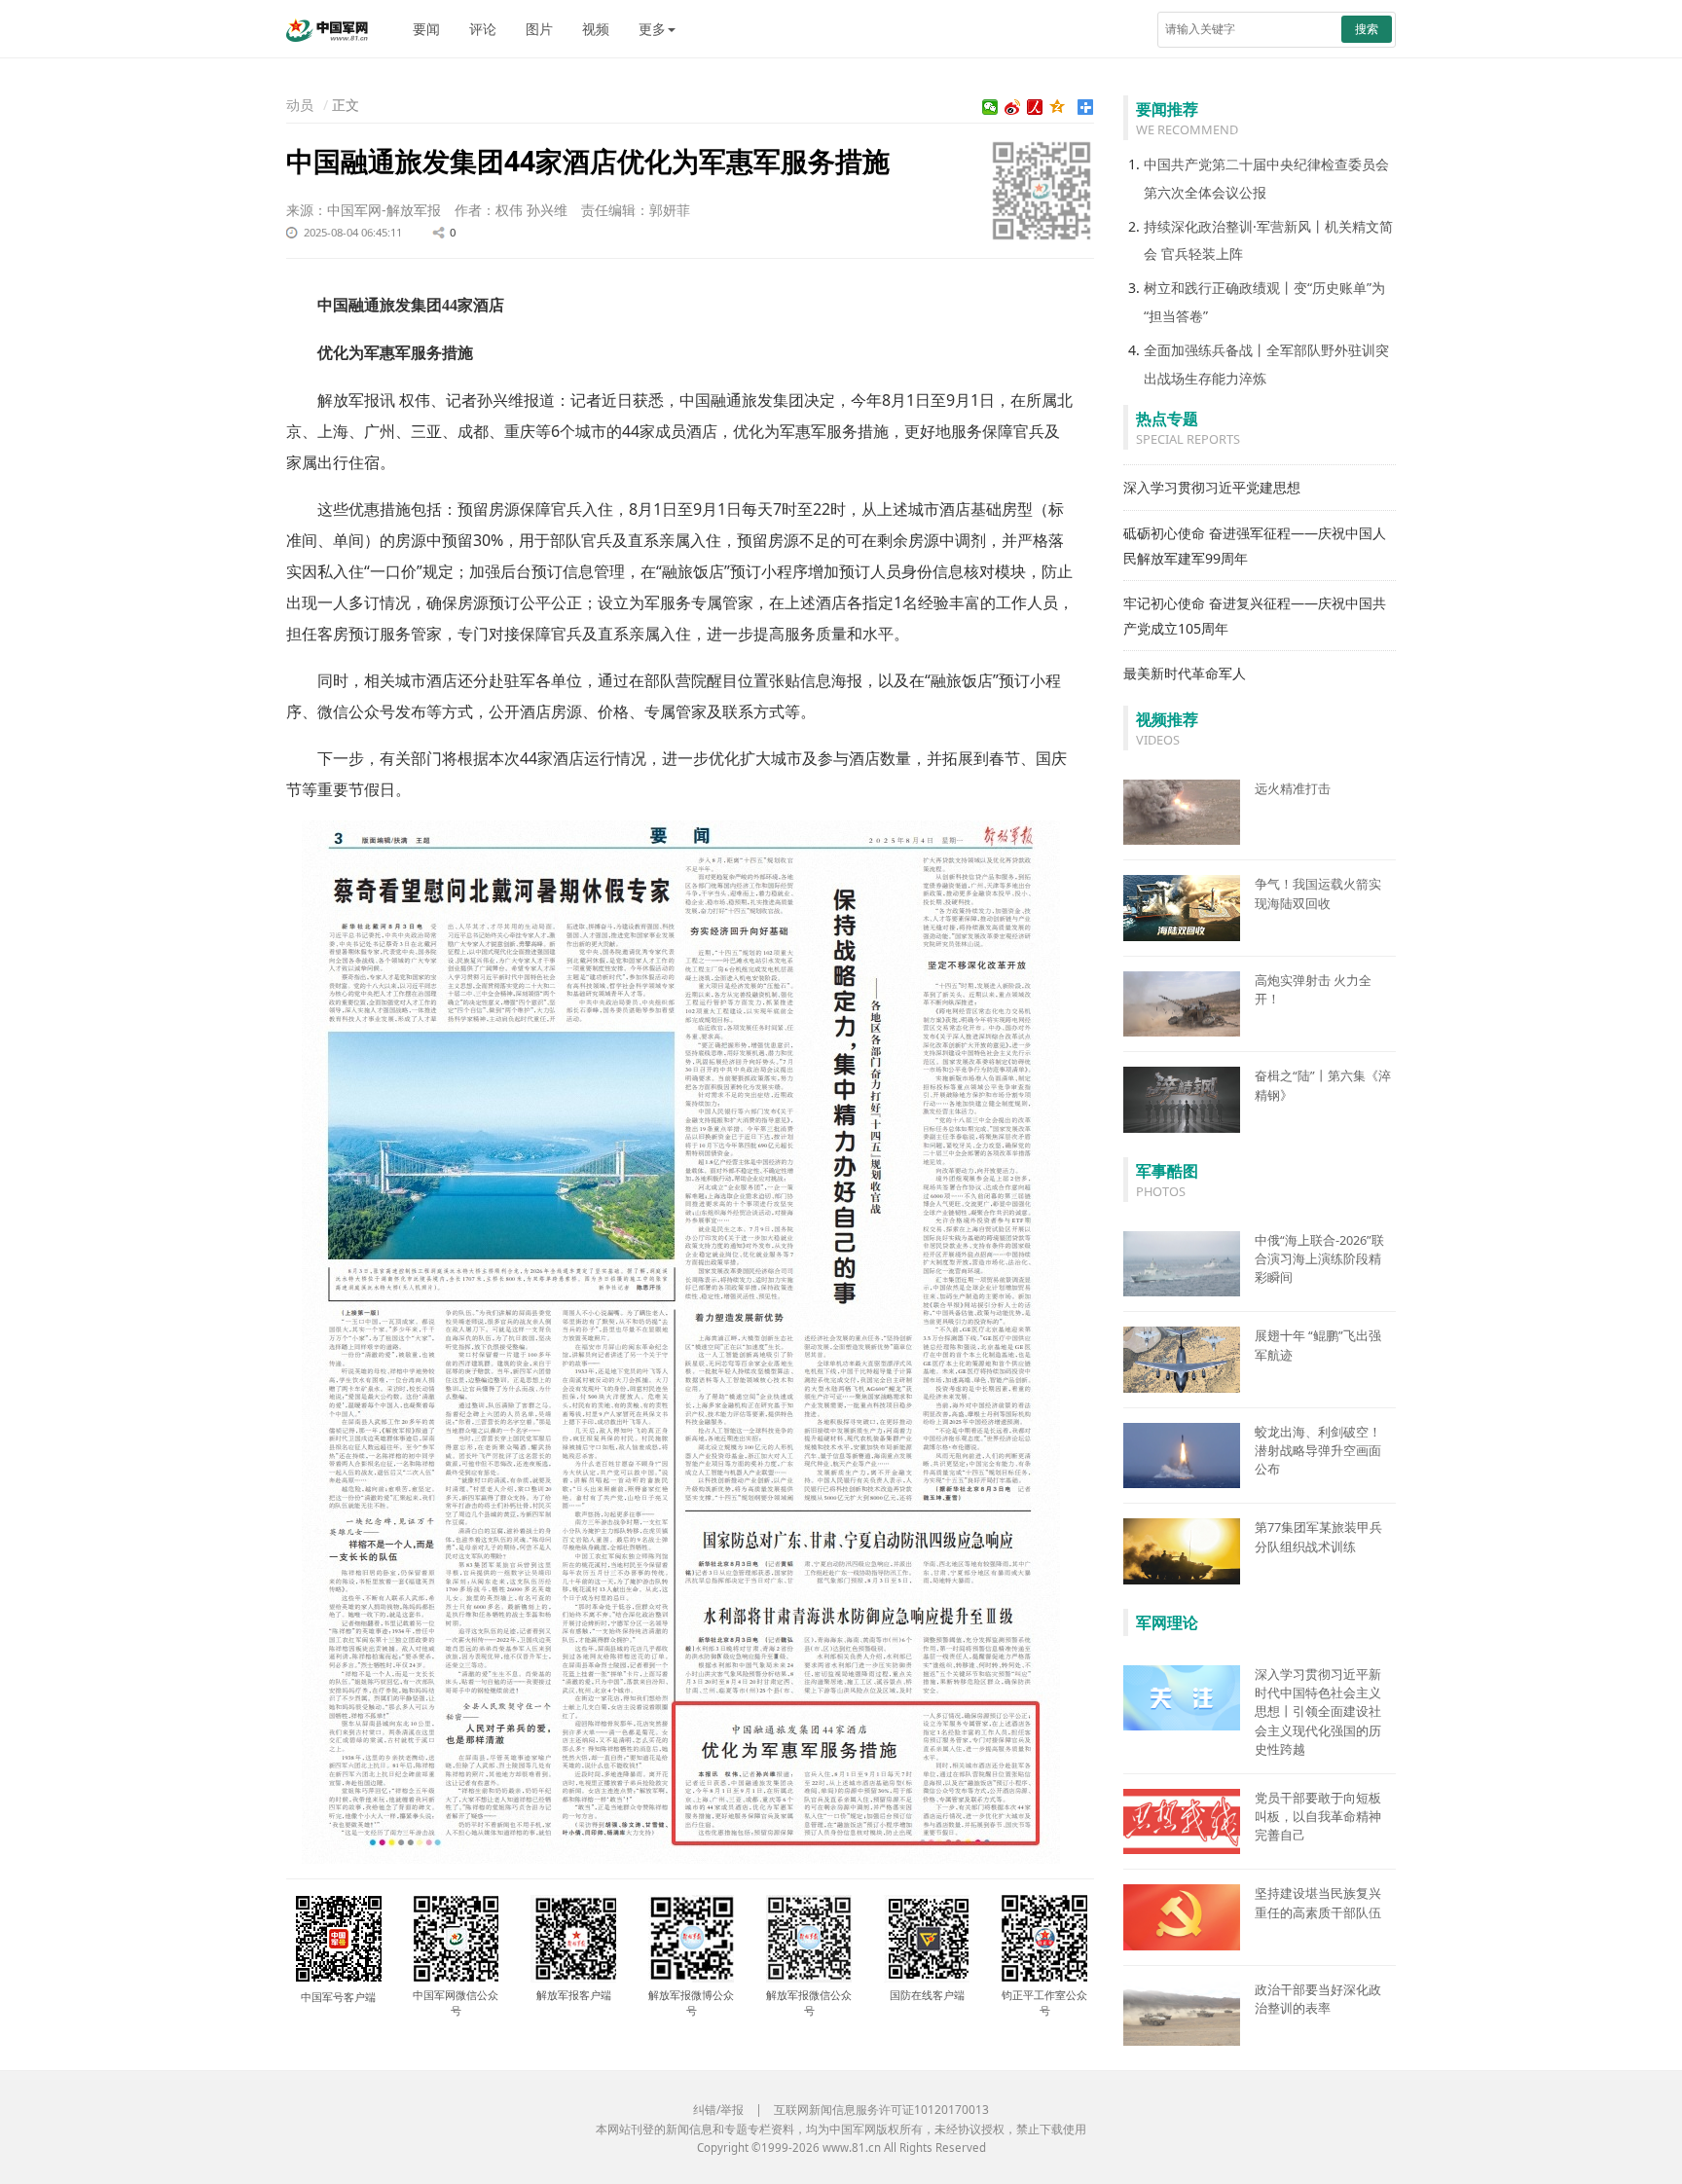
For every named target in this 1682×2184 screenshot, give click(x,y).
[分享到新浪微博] (1013, 107)
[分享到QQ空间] (1058, 107)
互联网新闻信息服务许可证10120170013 (881, 2110)
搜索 (1367, 29)
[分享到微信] (990, 107)
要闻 (426, 29)
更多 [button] (652, 29)
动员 (300, 105)
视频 (596, 29)
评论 (483, 29)
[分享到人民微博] (1035, 107)
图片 (539, 29)
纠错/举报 (718, 2110)
